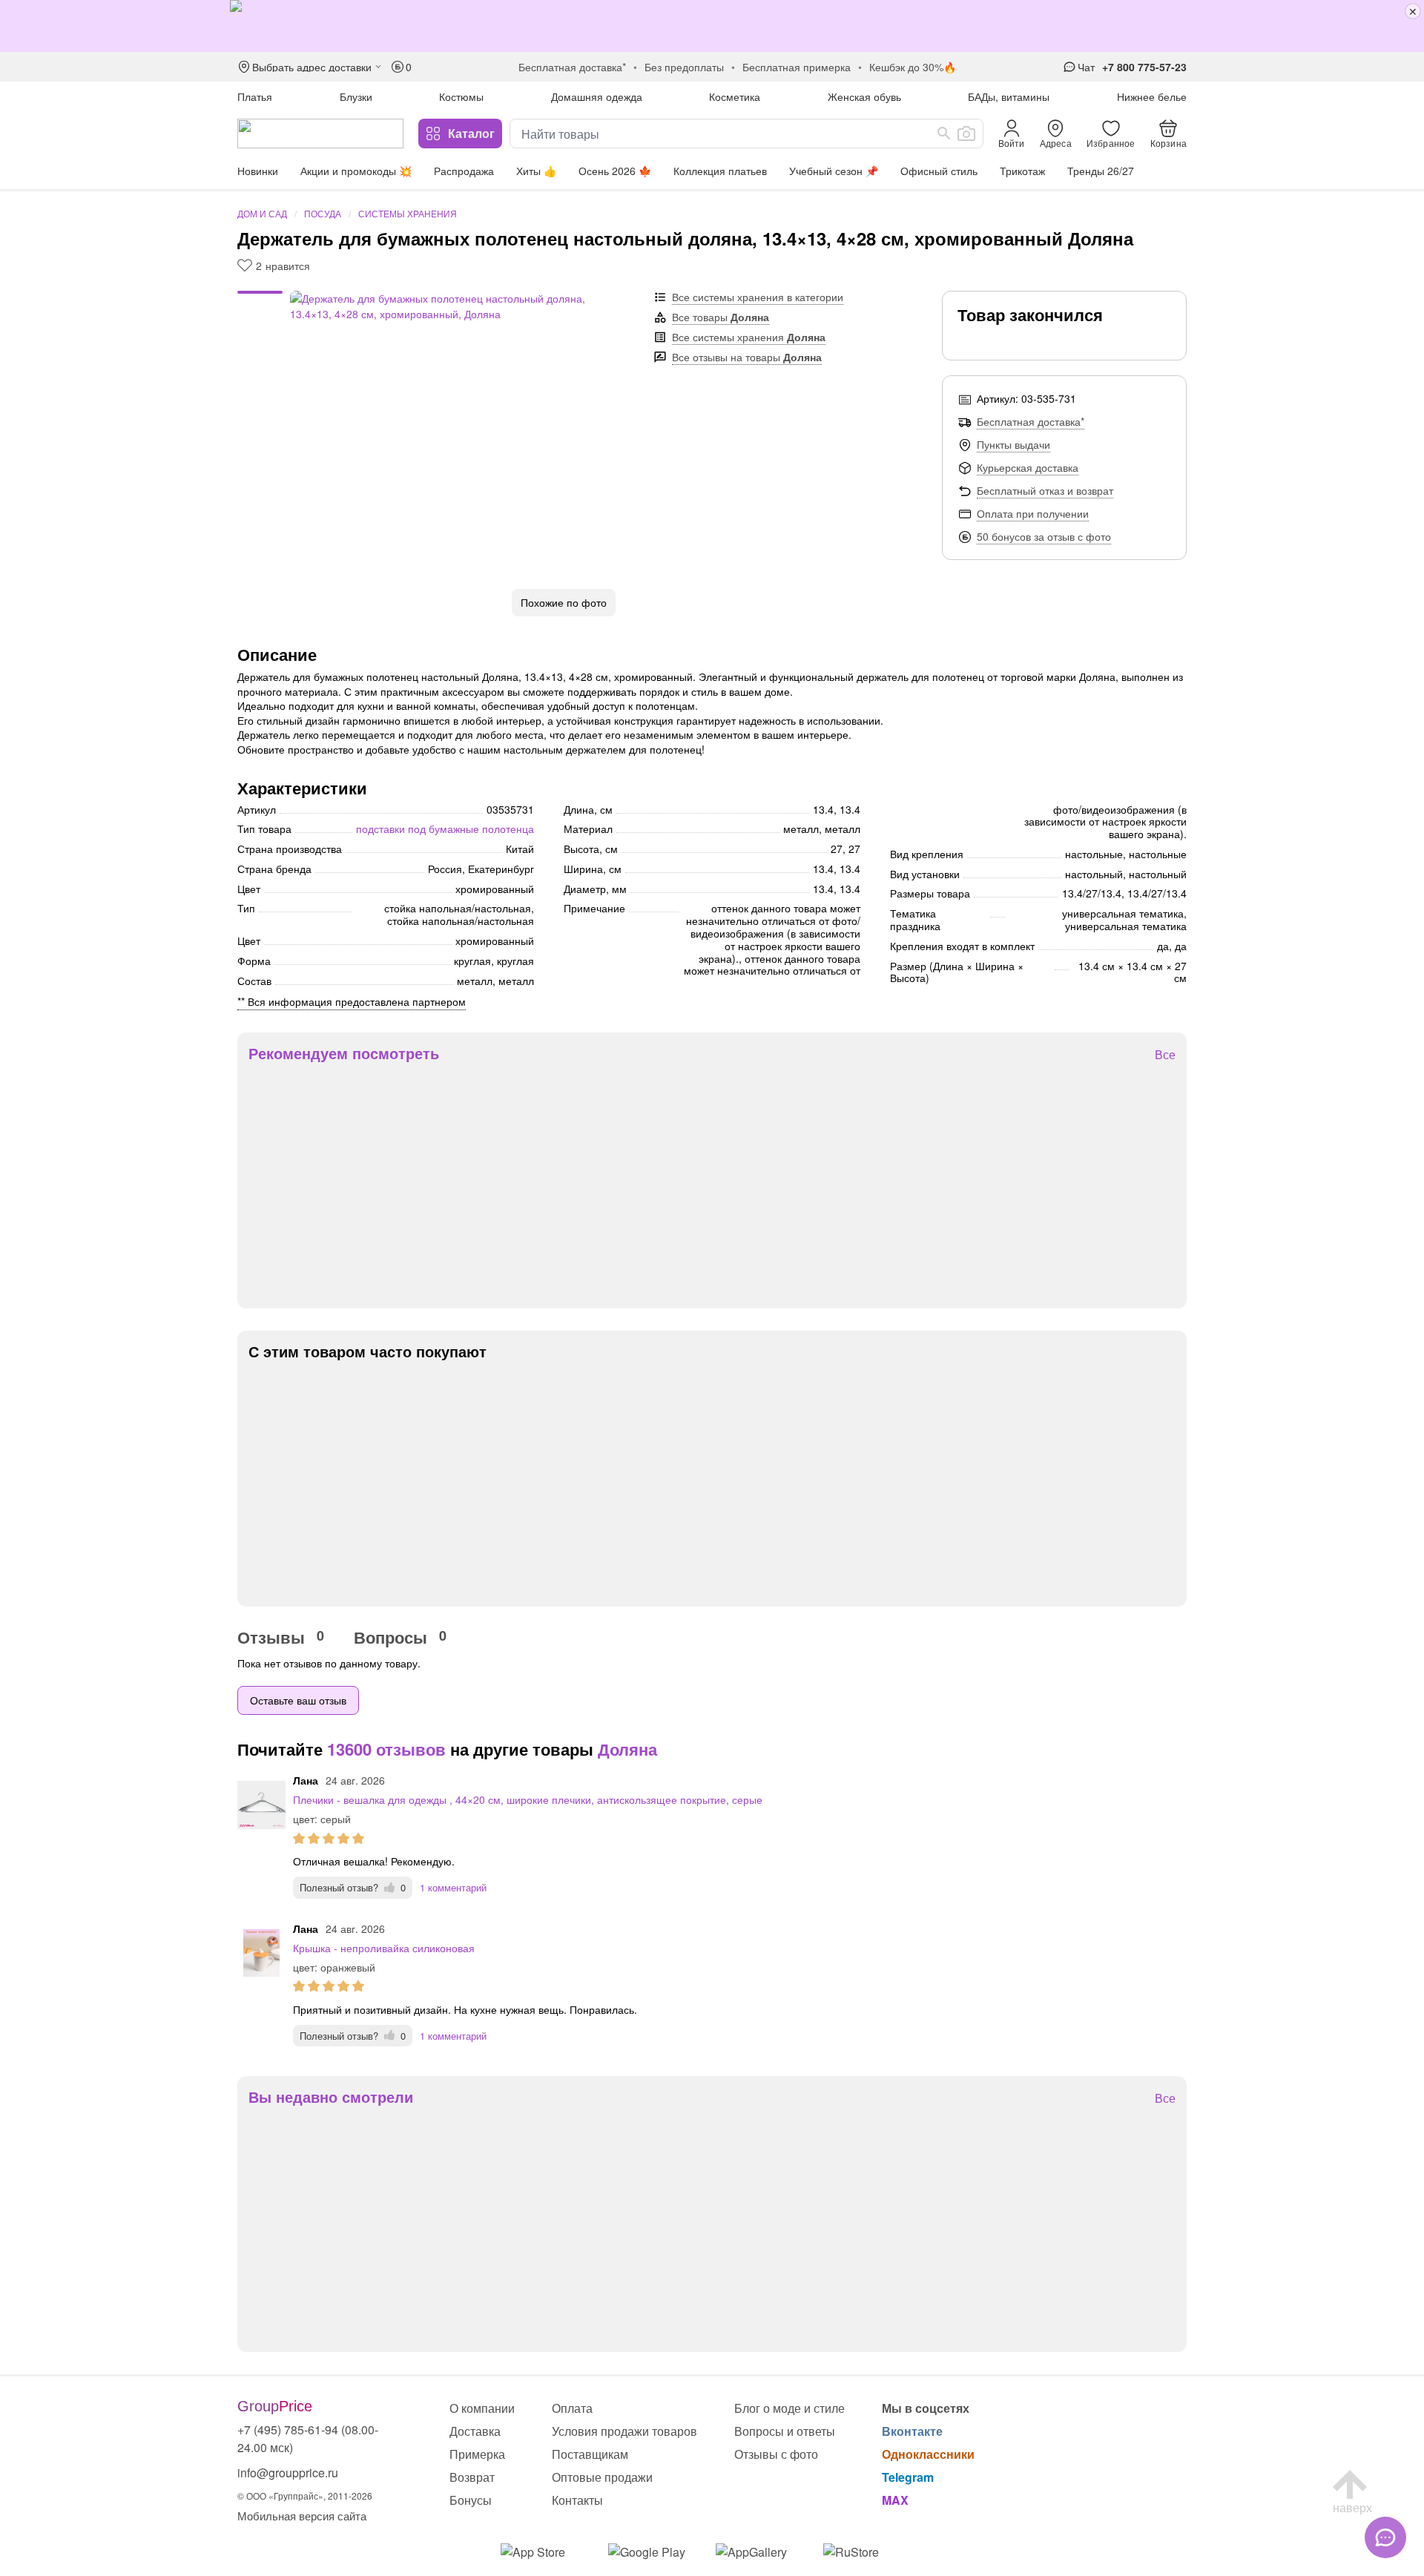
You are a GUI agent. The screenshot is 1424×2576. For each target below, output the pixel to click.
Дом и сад (262, 213)
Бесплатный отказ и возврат (1045, 490)
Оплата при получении (1033, 513)
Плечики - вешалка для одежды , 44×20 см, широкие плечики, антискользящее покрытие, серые (528, 1799)
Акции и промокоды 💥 (356, 171)
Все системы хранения (749, 337)
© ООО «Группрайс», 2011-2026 (305, 2496)
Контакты (577, 2500)
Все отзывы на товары (747, 357)
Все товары (721, 317)
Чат (1086, 67)
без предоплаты (684, 67)
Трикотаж (1022, 171)
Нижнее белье (1152, 96)
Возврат (472, 2477)
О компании (482, 2408)
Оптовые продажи (602, 2477)
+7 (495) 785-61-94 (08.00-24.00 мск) (308, 2438)
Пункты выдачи (1013, 444)
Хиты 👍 (536, 171)
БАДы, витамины (1009, 96)
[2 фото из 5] (260, 302)
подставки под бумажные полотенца (445, 829)
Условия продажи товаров (624, 2431)
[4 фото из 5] (260, 317)
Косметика (735, 96)
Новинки (258, 171)
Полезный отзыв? (353, 1887)
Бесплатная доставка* (1031, 421)
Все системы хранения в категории (758, 297)
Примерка (477, 2454)
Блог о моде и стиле (790, 2408)
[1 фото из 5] (260, 294)
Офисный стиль (939, 171)
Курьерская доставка (1028, 467)
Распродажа (464, 171)
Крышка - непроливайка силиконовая (384, 1948)
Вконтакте (912, 2431)
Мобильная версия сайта (302, 2516)
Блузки (356, 96)
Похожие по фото (564, 602)
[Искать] (944, 134)
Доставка (475, 2431)
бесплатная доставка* (572, 67)
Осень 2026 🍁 (615, 171)
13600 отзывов (386, 1749)
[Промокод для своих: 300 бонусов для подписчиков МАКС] (712, 26)
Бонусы (471, 2500)
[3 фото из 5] (260, 309)
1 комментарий (453, 1887)
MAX (895, 2500)
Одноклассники (928, 2454)
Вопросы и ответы (785, 2431)
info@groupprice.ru (288, 2473)
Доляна (627, 1749)
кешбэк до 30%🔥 (913, 67)
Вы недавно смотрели (331, 2097)
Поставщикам (590, 2454)
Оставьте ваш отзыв (298, 1700)
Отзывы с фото (776, 2454)
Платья (255, 96)
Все (1165, 1055)
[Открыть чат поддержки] (1385, 2537)
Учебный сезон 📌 (834, 171)
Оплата (572, 2408)
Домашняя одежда (597, 96)
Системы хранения (408, 213)
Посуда (323, 213)
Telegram (908, 2477)
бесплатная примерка (797, 67)
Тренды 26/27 (1101, 171)
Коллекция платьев (720, 171)
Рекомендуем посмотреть (344, 1053)
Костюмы (461, 96)
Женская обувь (864, 96)
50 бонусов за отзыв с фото (1044, 536)
